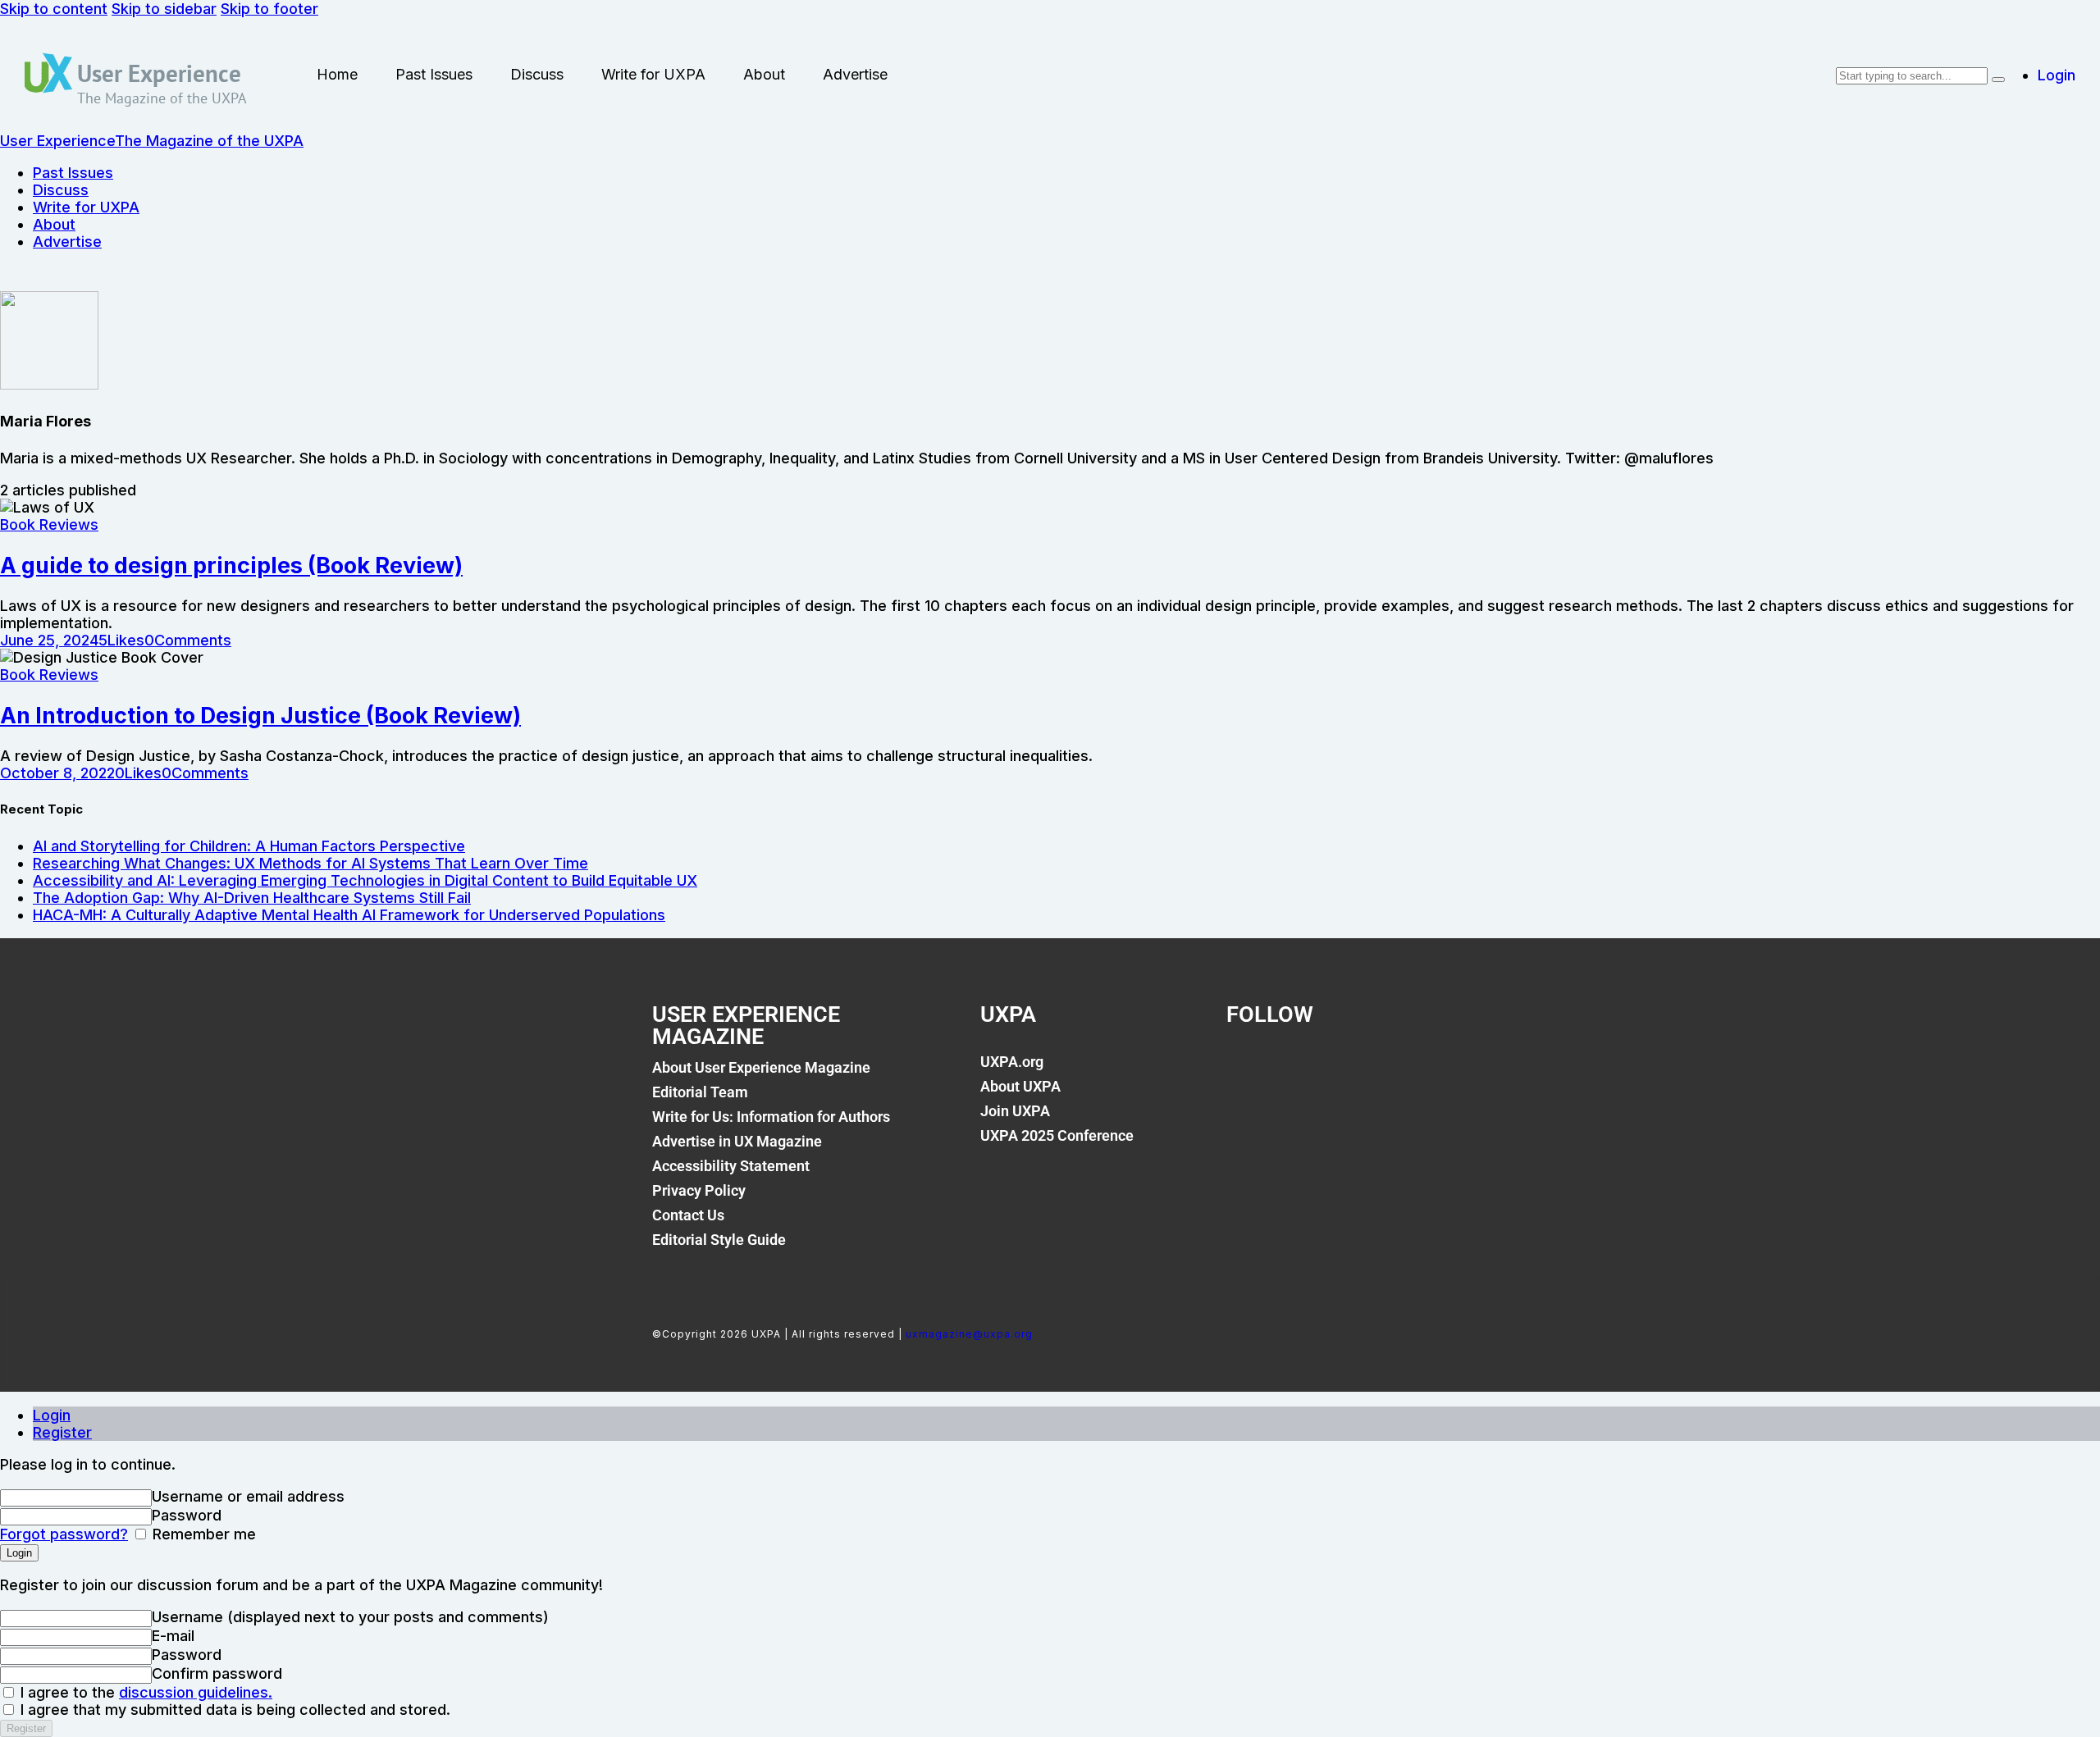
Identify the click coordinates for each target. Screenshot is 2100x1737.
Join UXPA (1015, 1111)
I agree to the (144, 1692)
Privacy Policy (699, 1190)
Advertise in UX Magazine (737, 1141)
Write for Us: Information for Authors (771, 1117)
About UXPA (1020, 1086)
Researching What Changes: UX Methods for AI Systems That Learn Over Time (310, 863)
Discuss (537, 74)
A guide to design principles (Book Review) (231, 565)
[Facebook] (1247, 1071)
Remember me (202, 1534)
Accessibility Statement (731, 1166)
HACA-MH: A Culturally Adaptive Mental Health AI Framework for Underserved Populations (349, 915)
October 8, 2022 (57, 773)
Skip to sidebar (164, 9)
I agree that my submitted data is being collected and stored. (233, 1710)
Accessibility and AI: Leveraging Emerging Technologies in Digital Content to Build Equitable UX (365, 880)
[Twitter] (1303, 1071)
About (764, 74)
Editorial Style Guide (719, 1240)
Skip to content (54, 9)
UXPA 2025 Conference (1057, 1135)
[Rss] (1414, 1071)
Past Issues (434, 74)
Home (337, 74)
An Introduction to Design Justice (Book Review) (260, 716)
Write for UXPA (653, 74)
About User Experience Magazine (761, 1067)
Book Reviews (49, 524)
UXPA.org (1012, 1062)
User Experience (159, 73)
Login (52, 1415)
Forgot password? (64, 1534)
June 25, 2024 (49, 640)
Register (62, 1432)
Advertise (855, 74)
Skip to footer (269, 9)
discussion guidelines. (196, 1692)
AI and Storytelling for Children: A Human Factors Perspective (249, 846)
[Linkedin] (1358, 1071)
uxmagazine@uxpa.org (969, 1334)
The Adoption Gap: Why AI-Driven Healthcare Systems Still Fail (252, 898)
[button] (121, 640)
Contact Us (688, 1215)
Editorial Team (700, 1092)
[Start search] (1998, 80)
